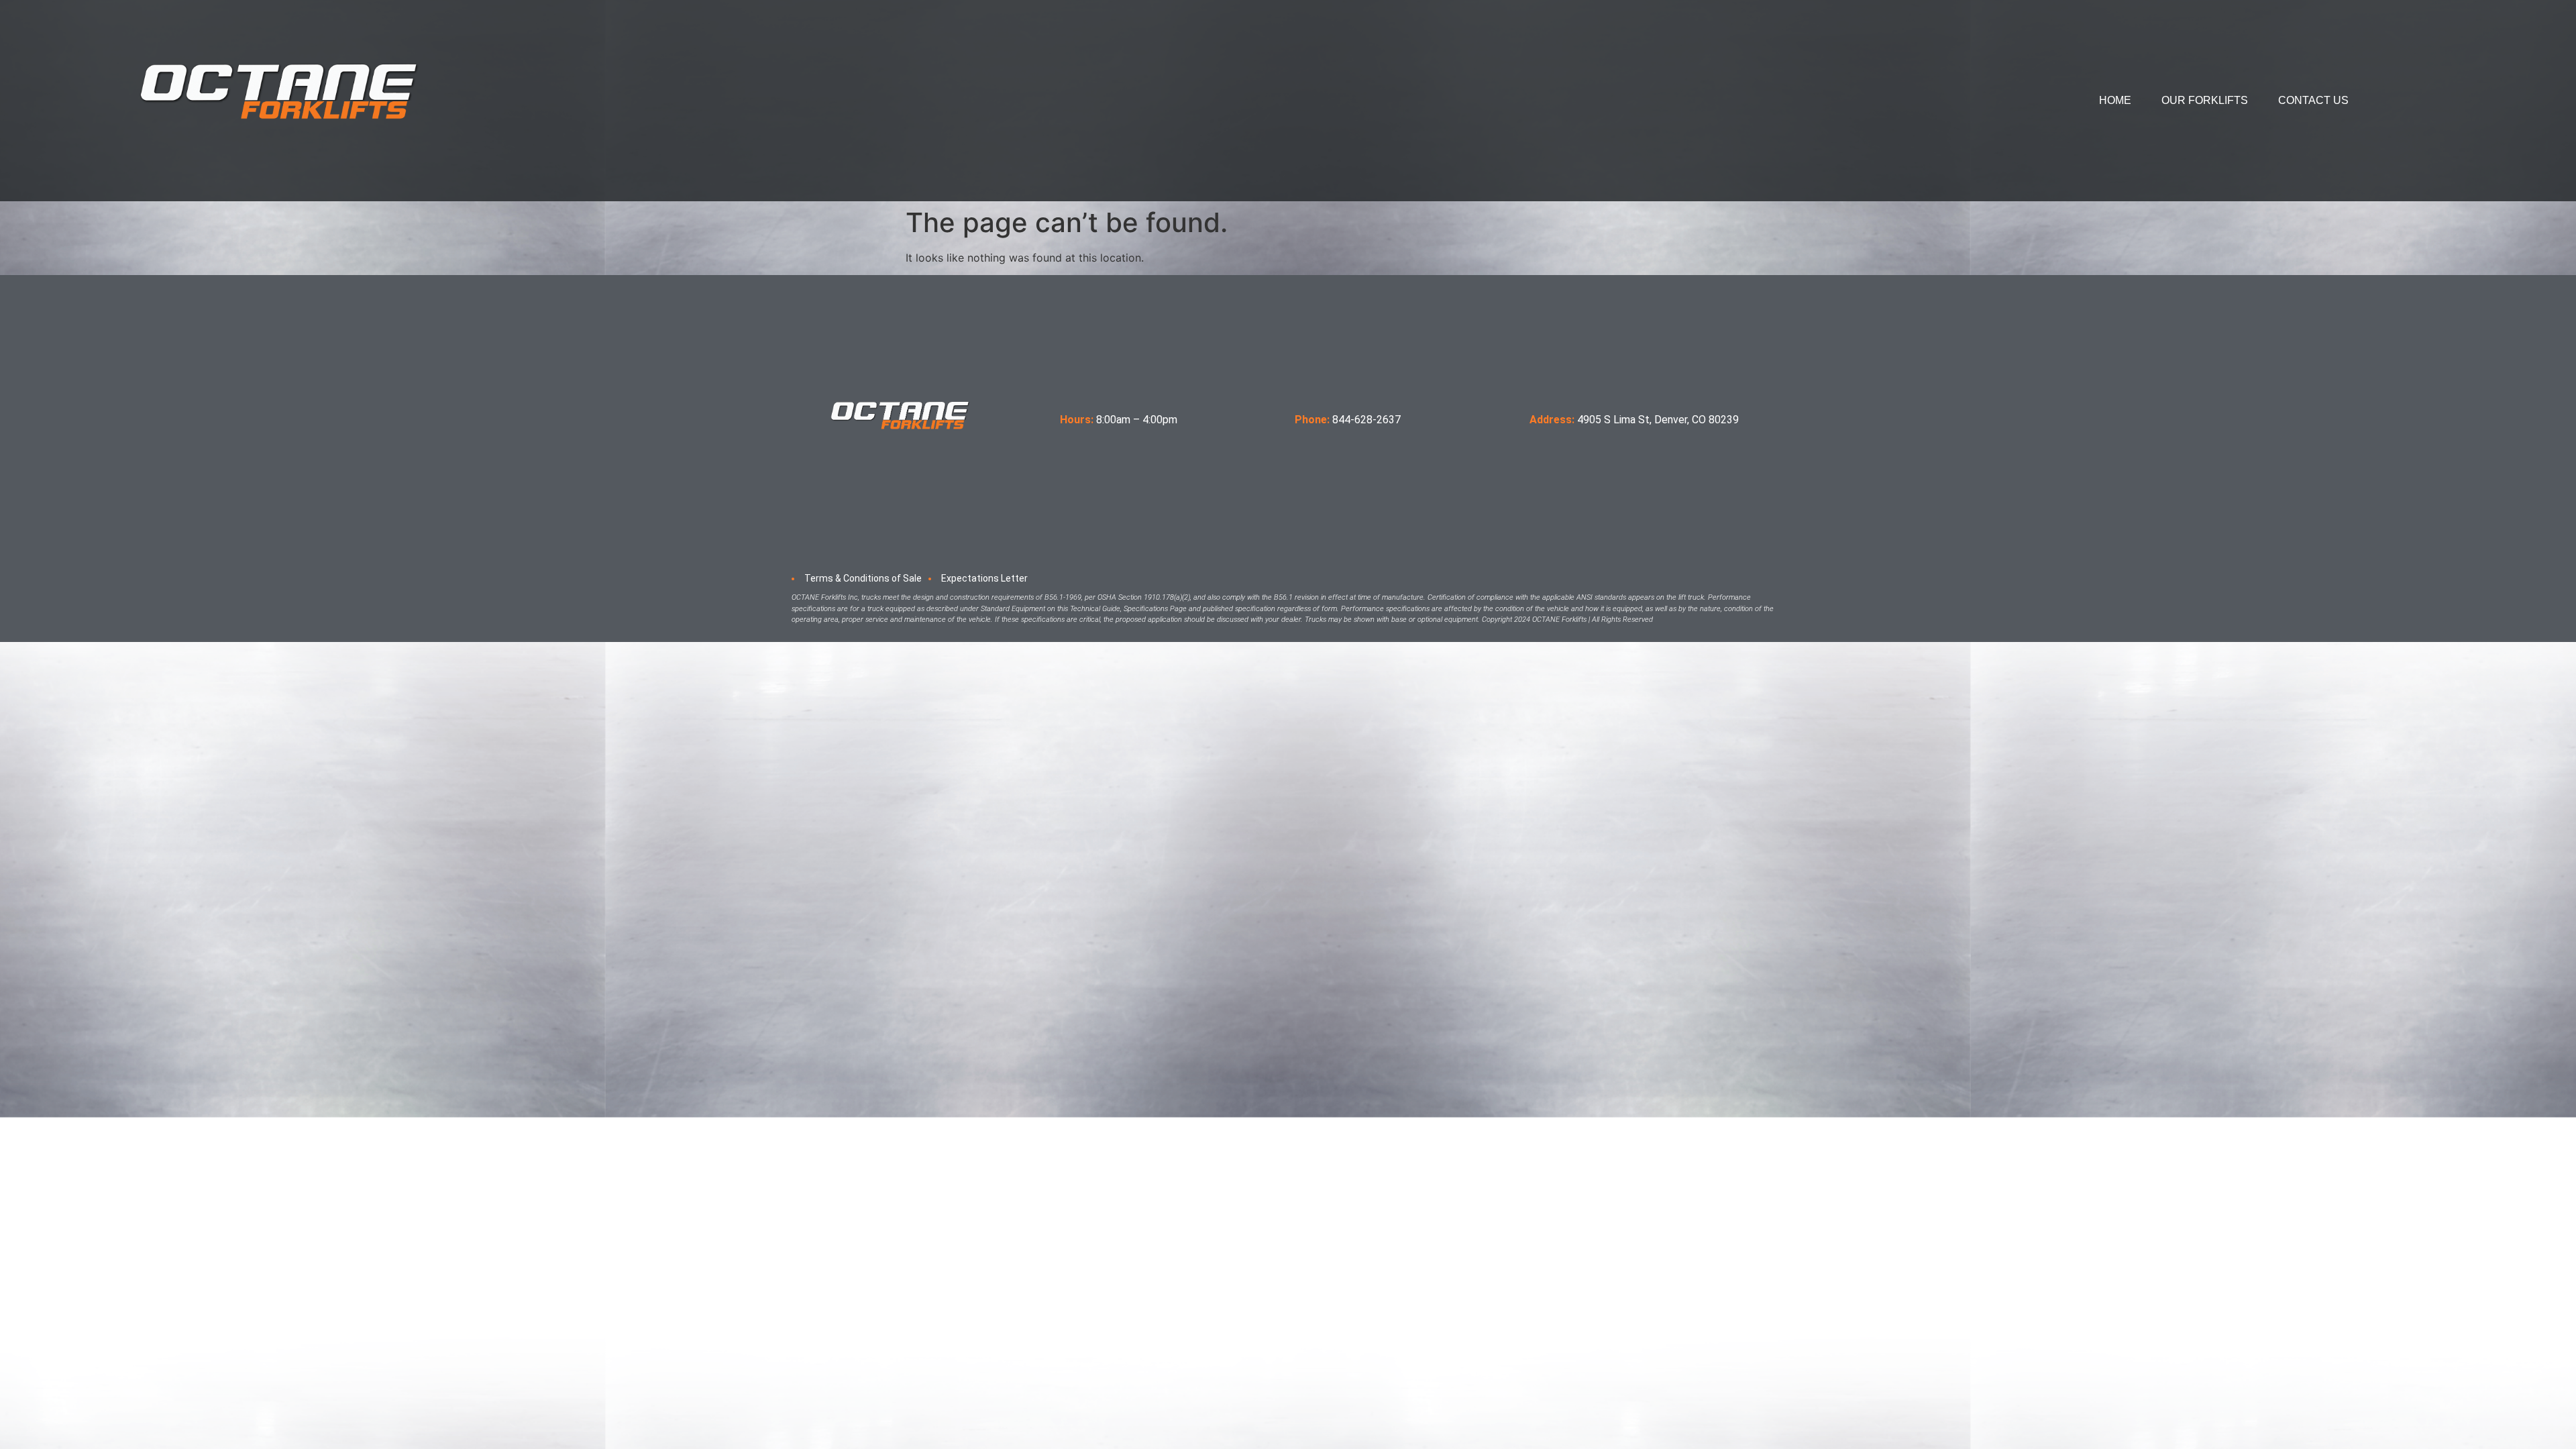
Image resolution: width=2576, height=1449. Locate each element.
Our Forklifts (2205, 100)
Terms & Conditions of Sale (863, 578)
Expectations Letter (984, 578)
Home (2115, 100)
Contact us (2313, 100)
